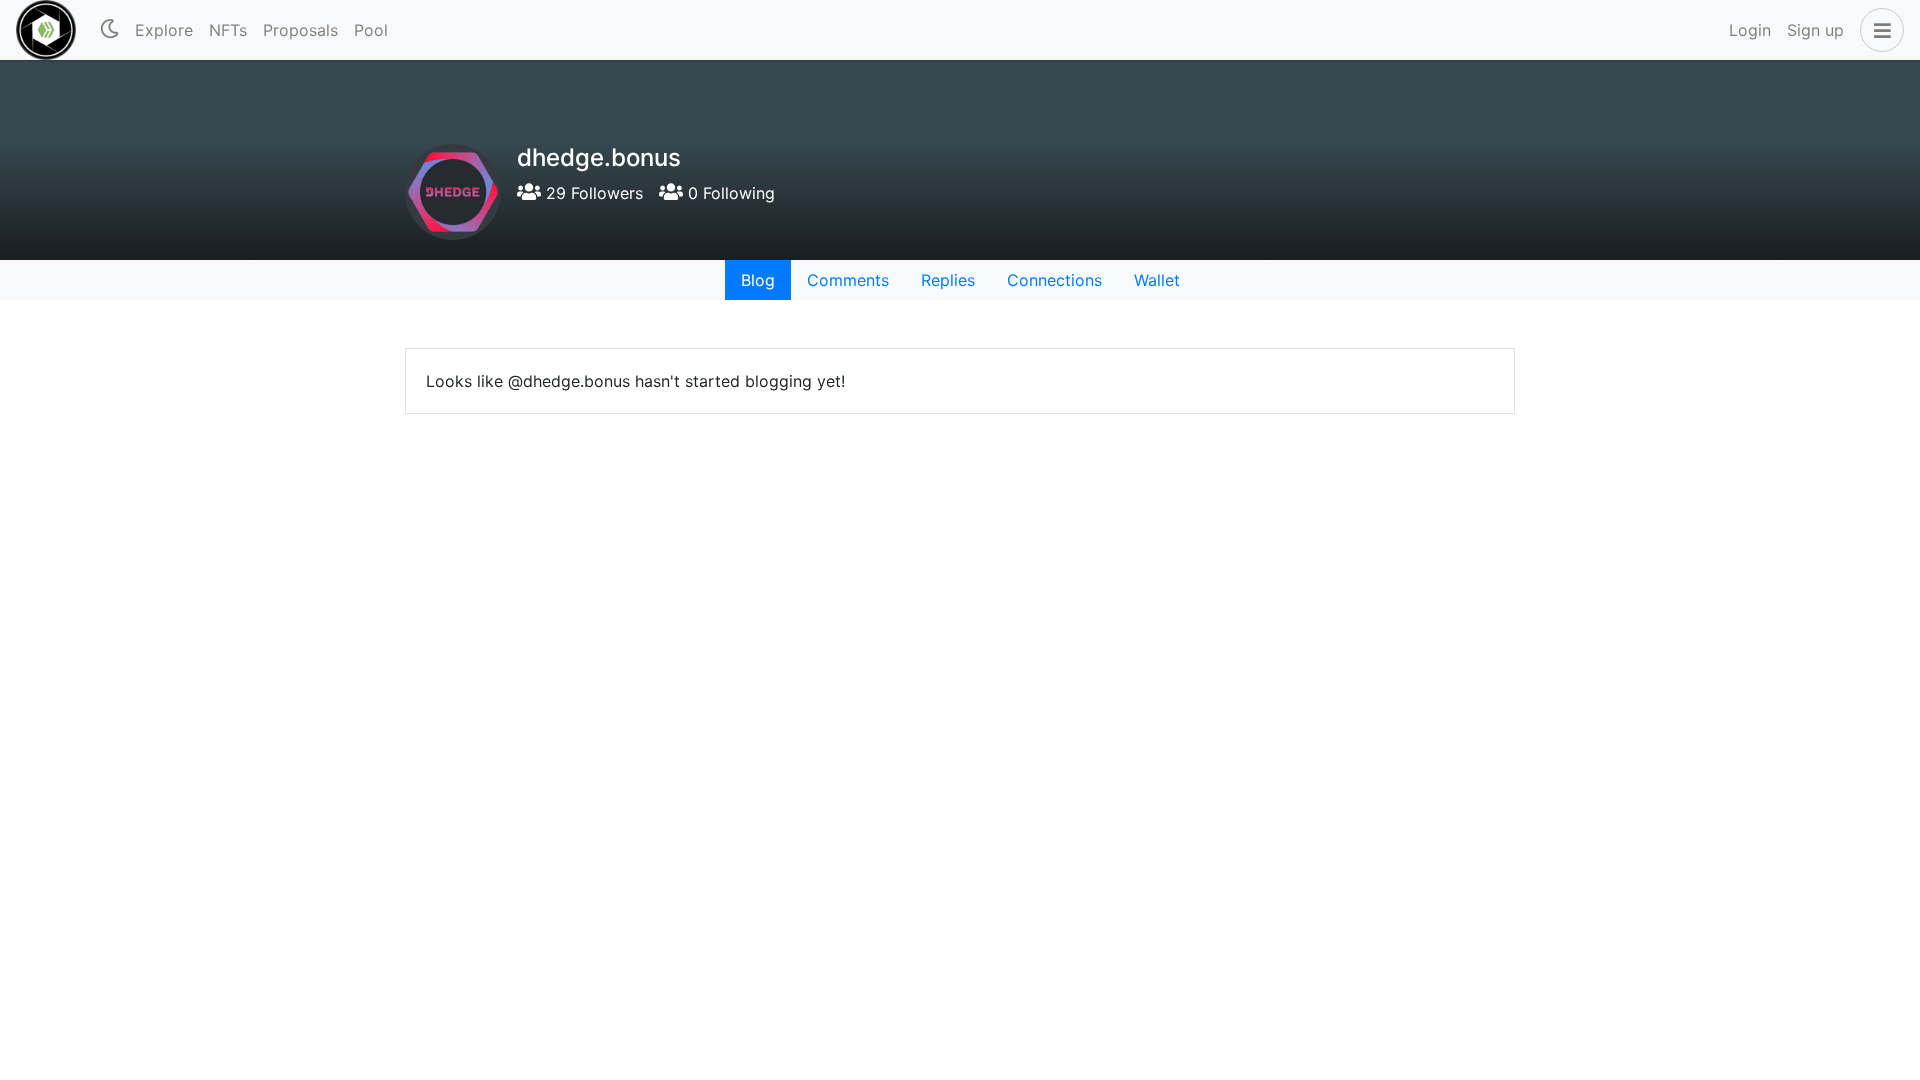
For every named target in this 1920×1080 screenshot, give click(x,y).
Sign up (1815, 30)
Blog (758, 280)
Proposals (300, 30)
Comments (848, 280)
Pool (371, 30)
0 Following (729, 193)
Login (1750, 30)
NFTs (228, 30)
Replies (948, 280)
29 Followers (592, 193)
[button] (1878, 30)
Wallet (1157, 280)
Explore (164, 30)
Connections (1054, 280)
